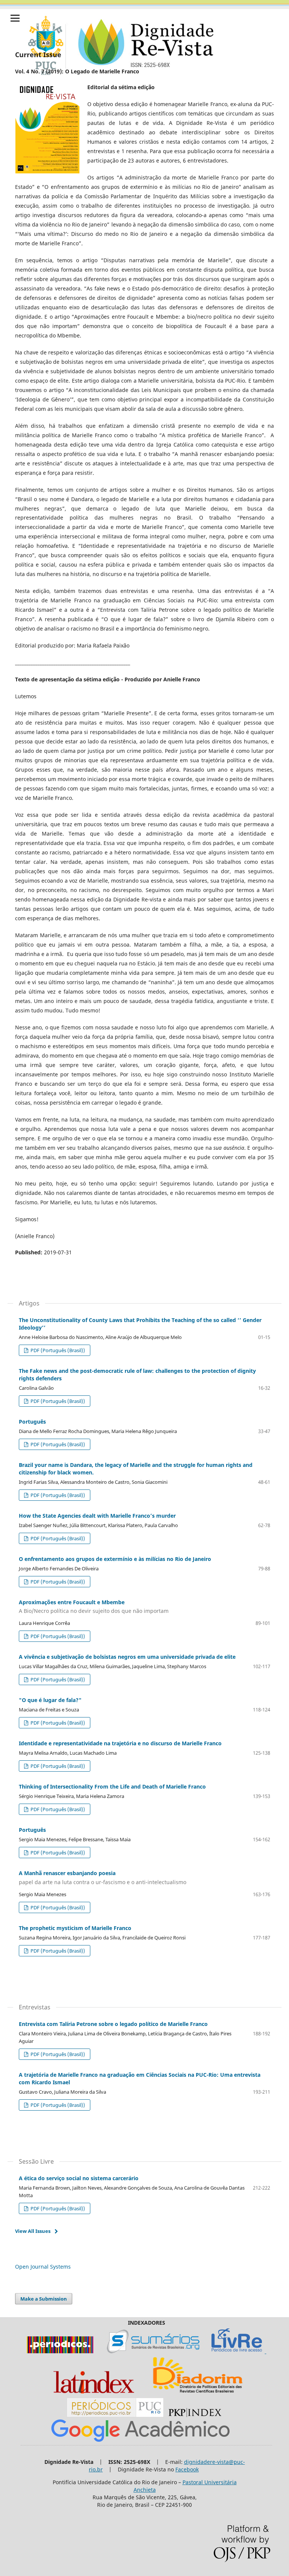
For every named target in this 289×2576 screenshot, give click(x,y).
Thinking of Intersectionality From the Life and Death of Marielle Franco (112, 1786)
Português (32, 1422)
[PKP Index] (195, 2415)
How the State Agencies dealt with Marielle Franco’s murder (97, 1516)
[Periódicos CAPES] (60, 2351)
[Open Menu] (15, 18)
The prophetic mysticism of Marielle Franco (75, 1928)
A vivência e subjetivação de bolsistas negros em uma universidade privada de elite (127, 1657)
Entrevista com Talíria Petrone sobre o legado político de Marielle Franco (113, 2024)
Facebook (187, 2469)
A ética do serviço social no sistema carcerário (79, 2178)
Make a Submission (44, 2299)
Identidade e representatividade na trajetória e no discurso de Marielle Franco (120, 1743)
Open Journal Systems (43, 2267)
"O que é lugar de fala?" (50, 1700)
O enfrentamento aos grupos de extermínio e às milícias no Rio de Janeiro (115, 1559)
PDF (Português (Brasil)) (57, 1350)
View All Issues (33, 2231)
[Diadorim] (198, 2394)
